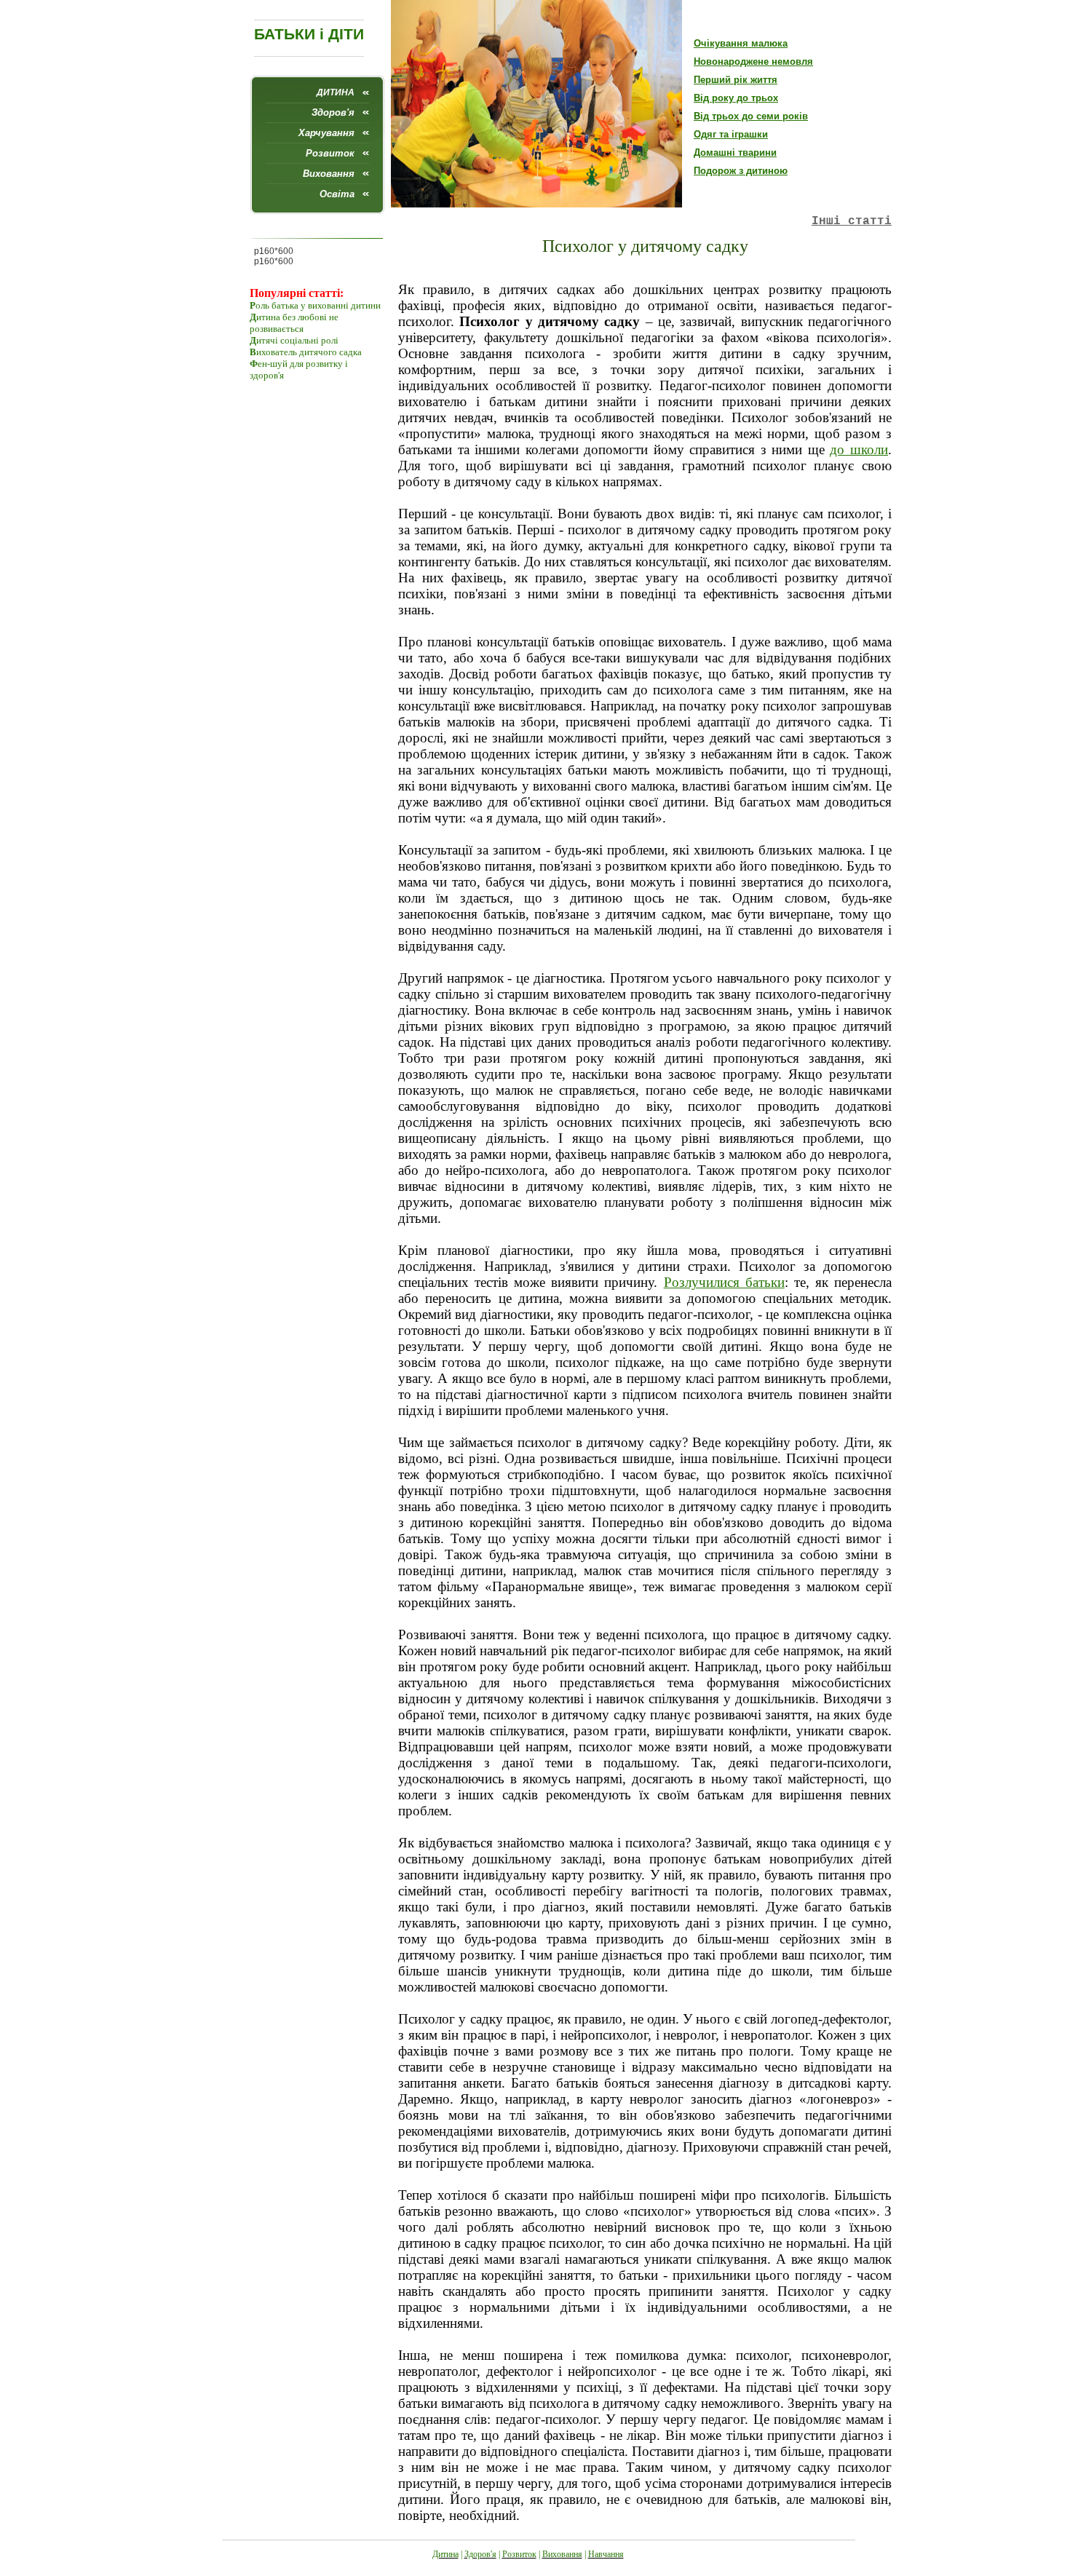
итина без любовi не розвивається (294, 323)
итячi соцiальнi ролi (297, 340)
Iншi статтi (852, 221)
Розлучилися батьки (724, 1282)
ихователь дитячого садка (309, 352)
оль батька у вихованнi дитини (318, 305)
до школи (859, 449)
